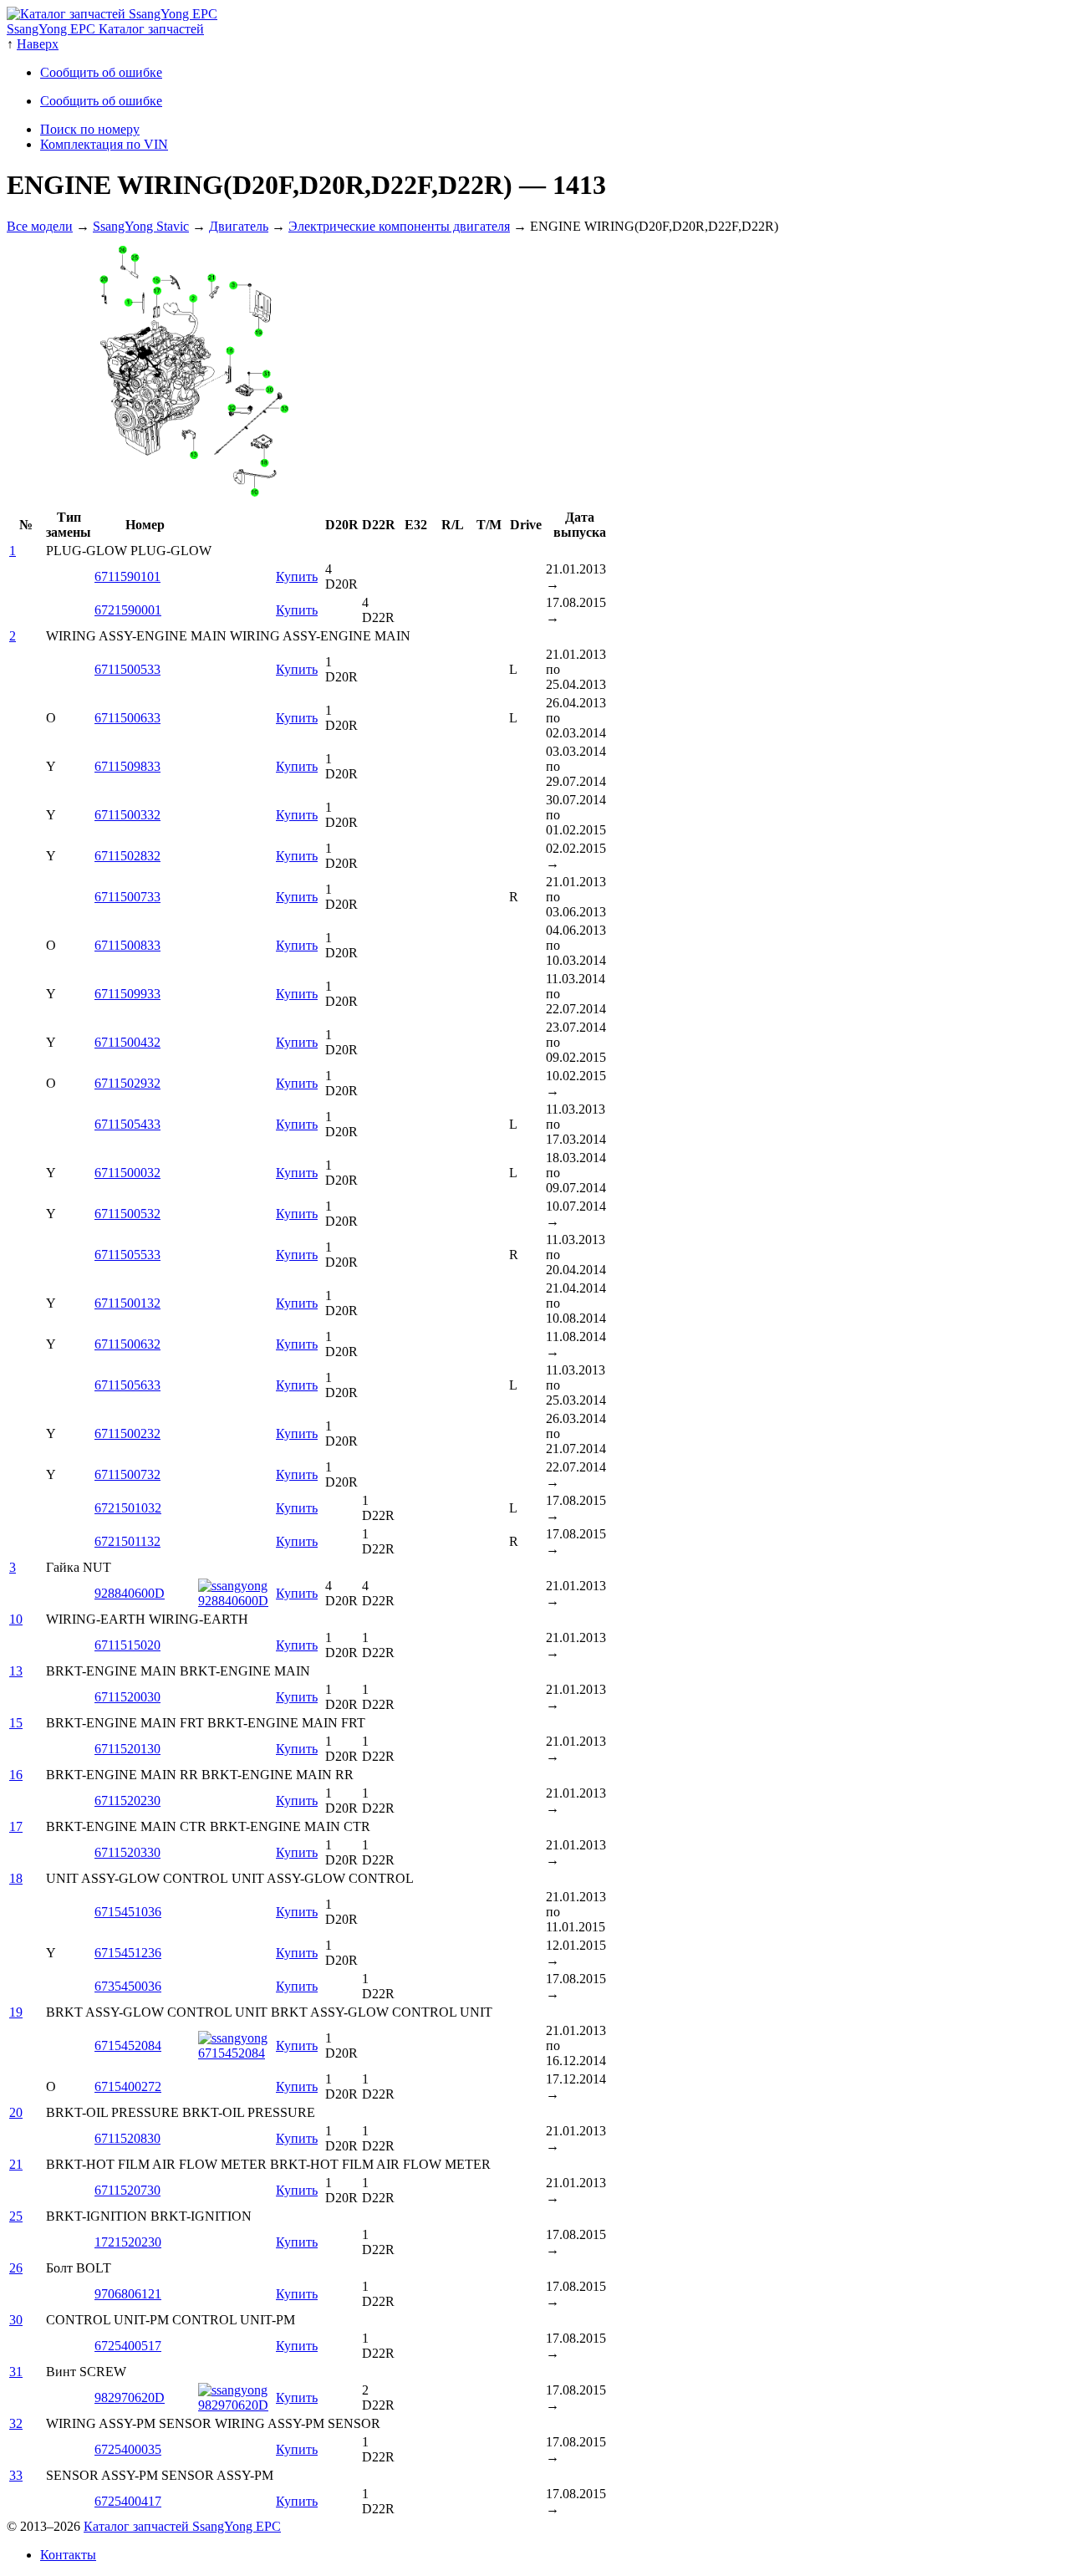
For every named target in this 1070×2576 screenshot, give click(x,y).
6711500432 (127, 1042)
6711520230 (127, 1801)
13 (16, 1671)
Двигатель (239, 226)
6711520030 (127, 1697)
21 (16, 2164)
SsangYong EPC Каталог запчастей (105, 29)
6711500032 (127, 1173)
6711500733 (127, 897)
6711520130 (127, 1749)
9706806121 (128, 2294)
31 (16, 2372)
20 (16, 2112)
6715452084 (128, 2045)
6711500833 (127, 945)
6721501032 (128, 1508)
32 (16, 2423)
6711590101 (127, 576)
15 (16, 1723)
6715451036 (128, 1912)
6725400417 (128, 2501)
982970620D (130, 2397)
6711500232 (127, 1433)
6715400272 (128, 2086)
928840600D (130, 1593)
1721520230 (128, 2242)
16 (16, 1775)
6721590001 (128, 610)
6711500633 (127, 718)
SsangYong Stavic (141, 226)
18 (16, 1878)
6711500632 (127, 1344)
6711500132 (127, 1303)
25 (16, 2216)
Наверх (38, 44)
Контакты (68, 2555)
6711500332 (127, 815)
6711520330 (127, 1852)
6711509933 (127, 994)
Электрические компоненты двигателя (399, 226)
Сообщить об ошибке (101, 72)
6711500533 (127, 669)
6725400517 (128, 2346)
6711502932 (127, 1083)
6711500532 (127, 1214)
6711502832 (127, 856)
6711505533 (127, 1255)
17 (16, 1826)
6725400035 (128, 2449)
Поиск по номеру (90, 129)
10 (16, 1619)
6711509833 (127, 766)
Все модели (40, 226)
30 (16, 2320)
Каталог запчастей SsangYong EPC (182, 2526)
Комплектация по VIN (104, 144)
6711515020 (127, 1645)
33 (16, 2475)
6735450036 (128, 1986)
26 (16, 2268)
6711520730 (127, 2190)
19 (16, 2012)
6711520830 (127, 2138)
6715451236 (128, 1953)
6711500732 (127, 1474)
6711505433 (127, 1124)
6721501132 (127, 1541)
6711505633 (127, 1385)
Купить (297, 576)
